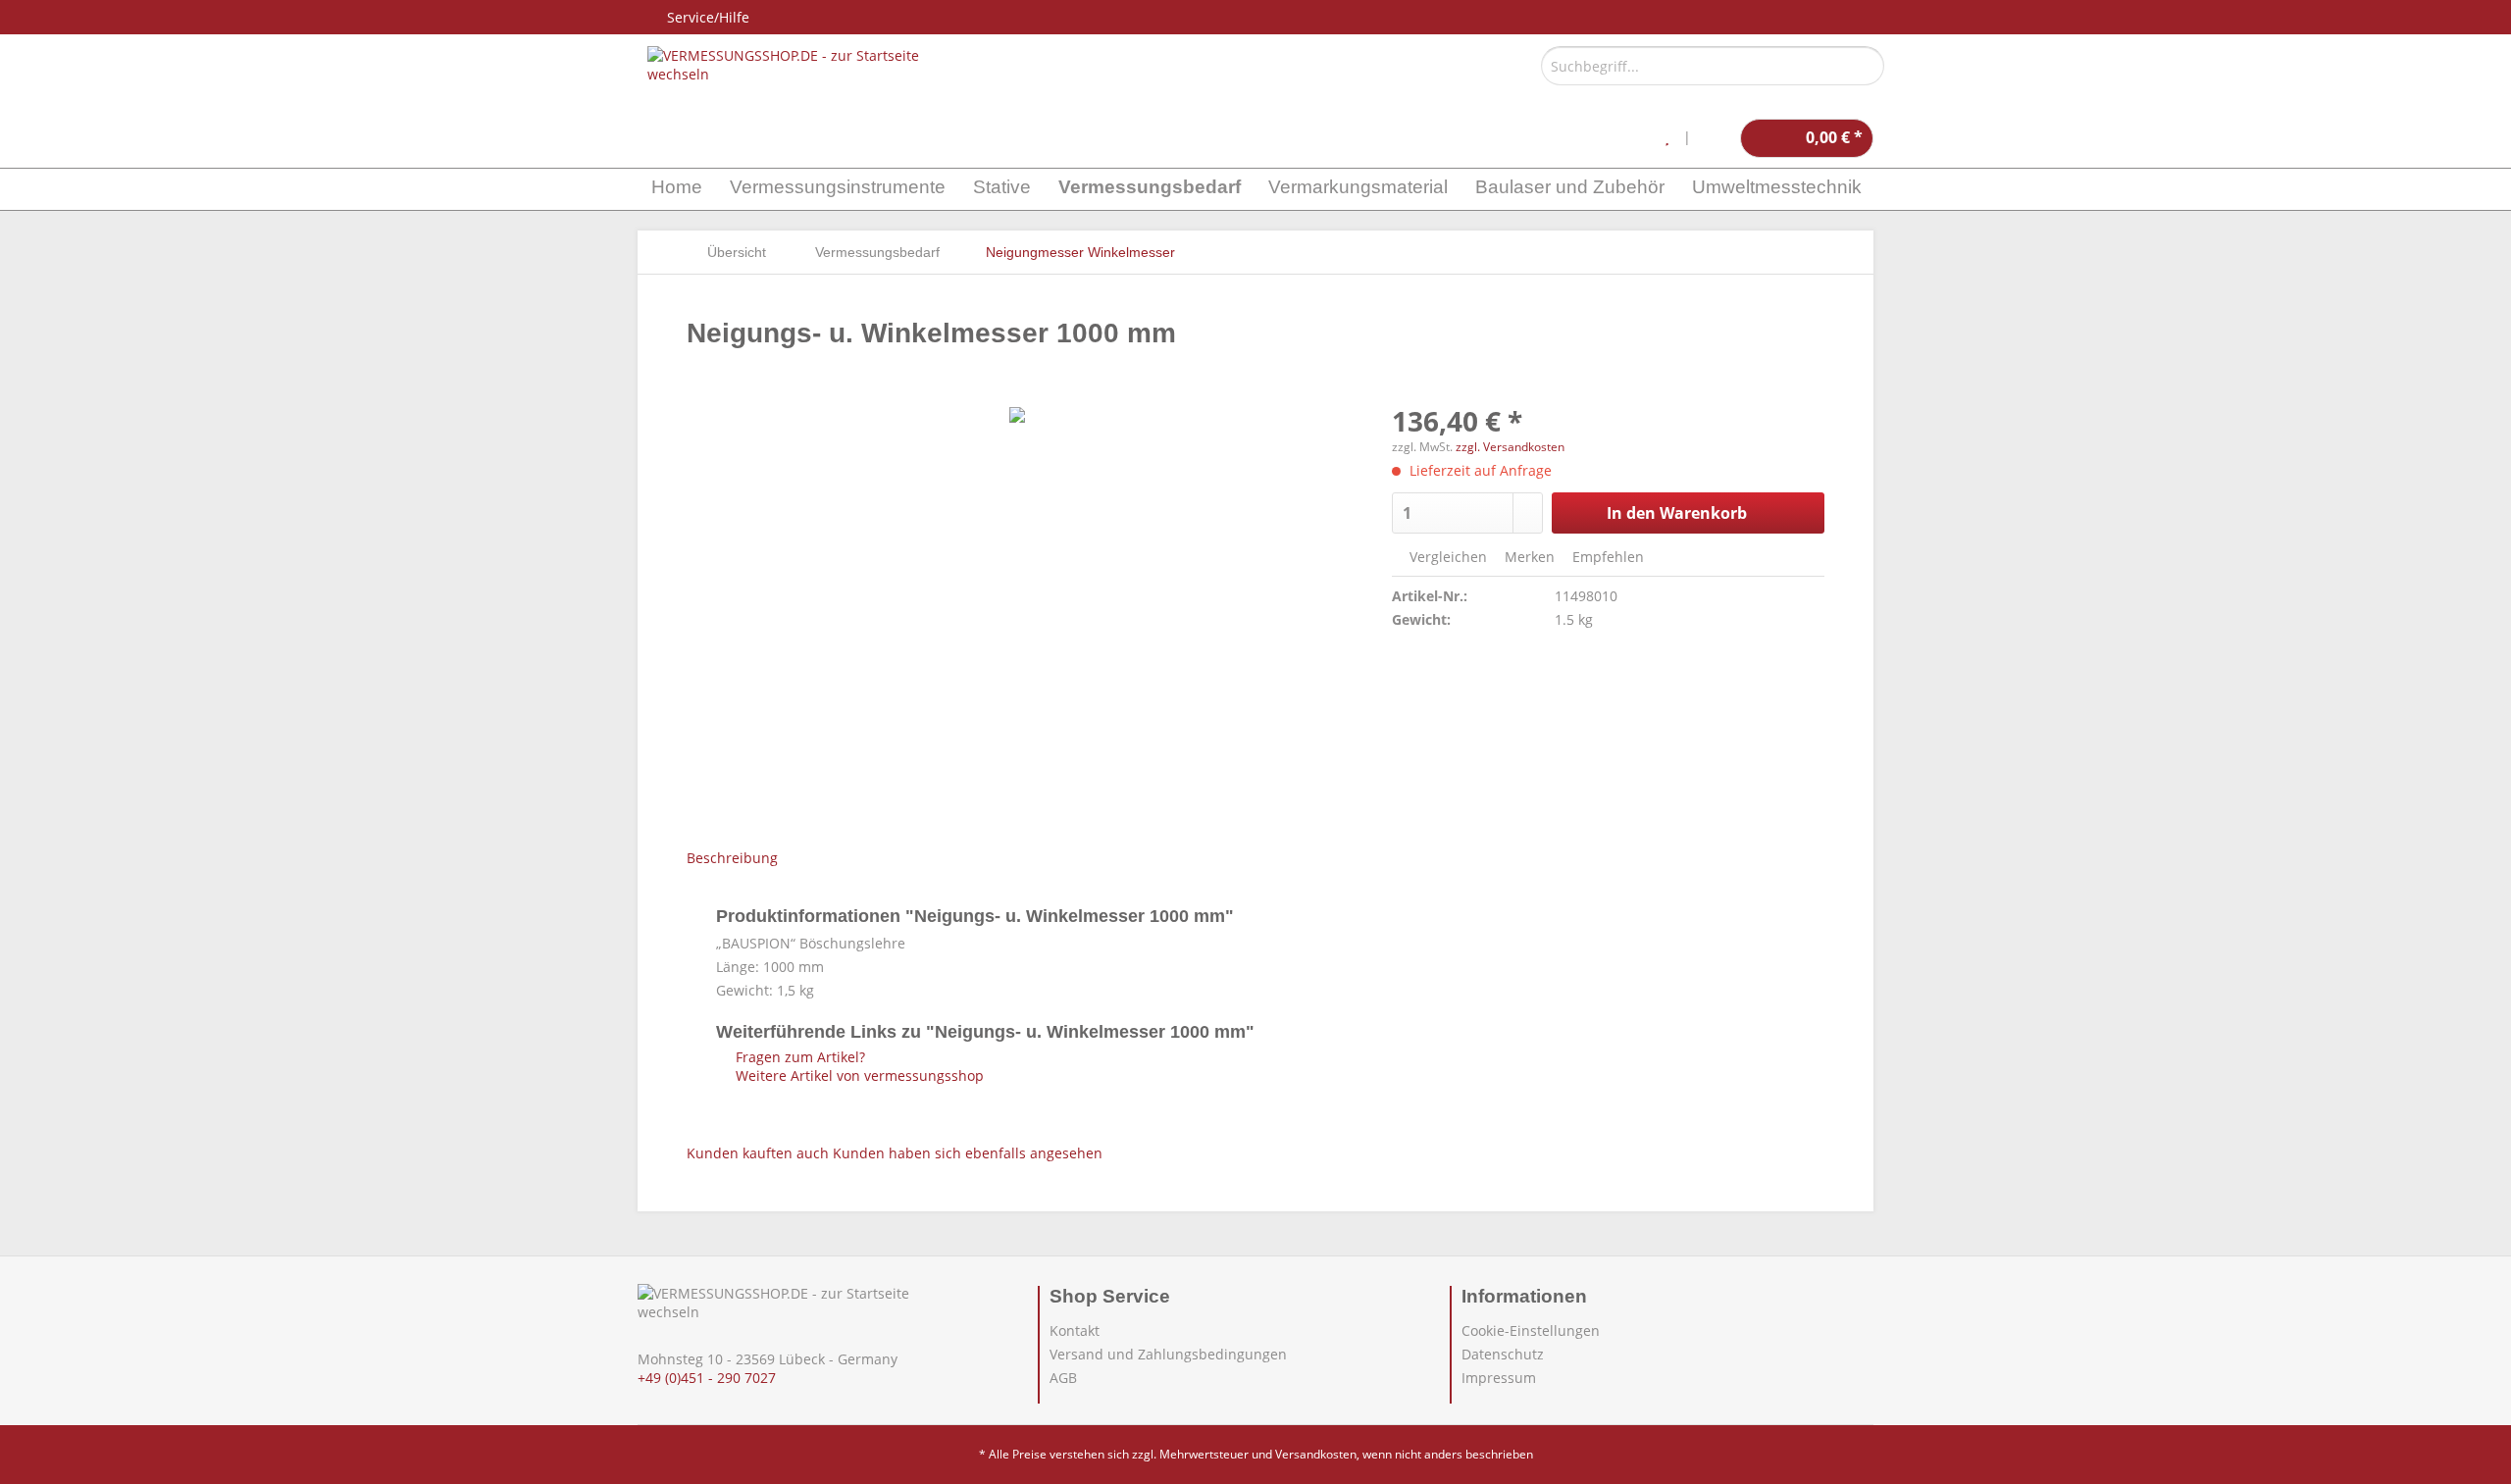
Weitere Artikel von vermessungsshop (858, 1075)
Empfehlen (1606, 557)
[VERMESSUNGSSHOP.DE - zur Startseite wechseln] (785, 65)
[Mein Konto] (1716, 138)
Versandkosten (1316, 1454)
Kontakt (1075, 1330)
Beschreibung (732, 858)
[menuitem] (1713, 75)
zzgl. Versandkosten (1510, 447)
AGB (1063, 1378)
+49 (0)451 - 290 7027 (707, 1378)
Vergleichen (1446, 557)
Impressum (1499, 1378)
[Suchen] (1866, 66)
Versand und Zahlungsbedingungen (1168, 1354)
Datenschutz (1503, 1354)
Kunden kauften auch (758, 1153)
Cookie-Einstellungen (1531, 1330)
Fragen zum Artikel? (798, 1057)
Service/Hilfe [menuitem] (708, 17)
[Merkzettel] (1667, 138)
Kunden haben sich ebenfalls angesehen (968, 1153)
